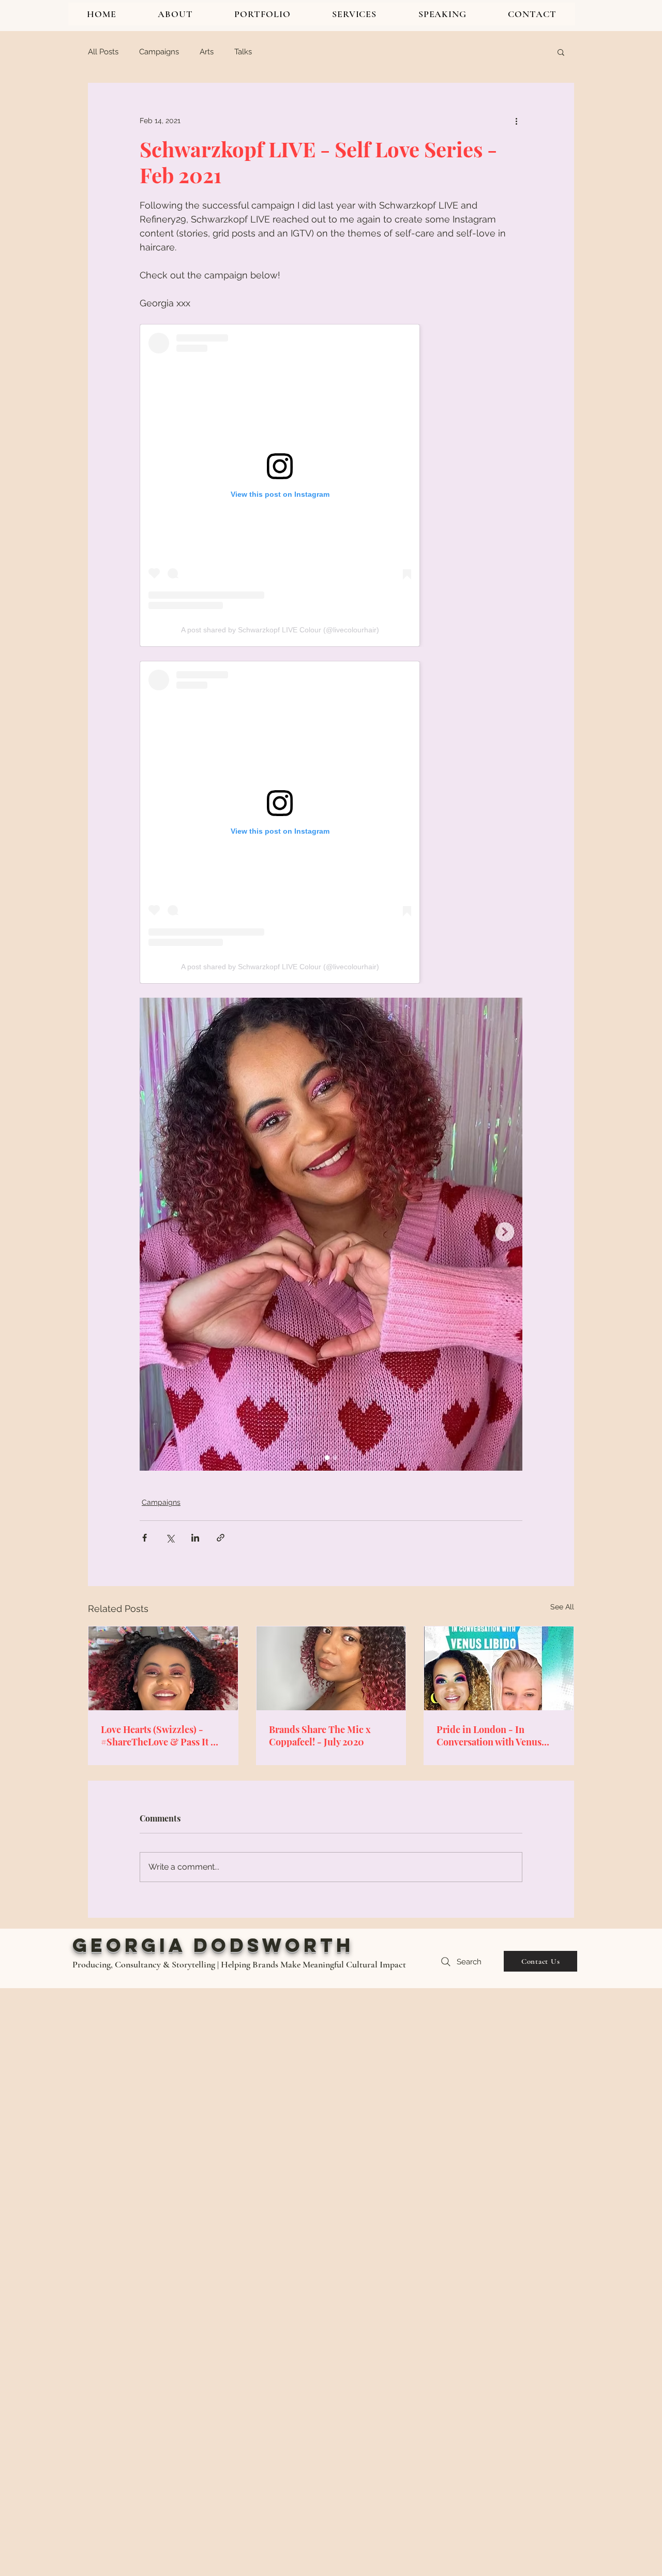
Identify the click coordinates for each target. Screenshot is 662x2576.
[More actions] (516, 121)
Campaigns (159, 52)
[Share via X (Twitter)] (170, 1538)
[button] (561, 52)
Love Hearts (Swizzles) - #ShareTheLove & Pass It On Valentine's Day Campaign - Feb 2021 (162, 1736)
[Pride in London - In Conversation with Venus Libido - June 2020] (499, 1668)
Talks (243, 52)
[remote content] (331, 485)
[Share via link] (221, 1538)
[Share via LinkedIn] (195, 1538)
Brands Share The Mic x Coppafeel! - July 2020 (320, 1736)
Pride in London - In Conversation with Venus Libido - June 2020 (489, 1736)
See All (562, 1607)
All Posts (103, 52)
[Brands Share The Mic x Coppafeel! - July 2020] (331, 1668)
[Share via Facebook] (145, 1538)
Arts (207, 52)
